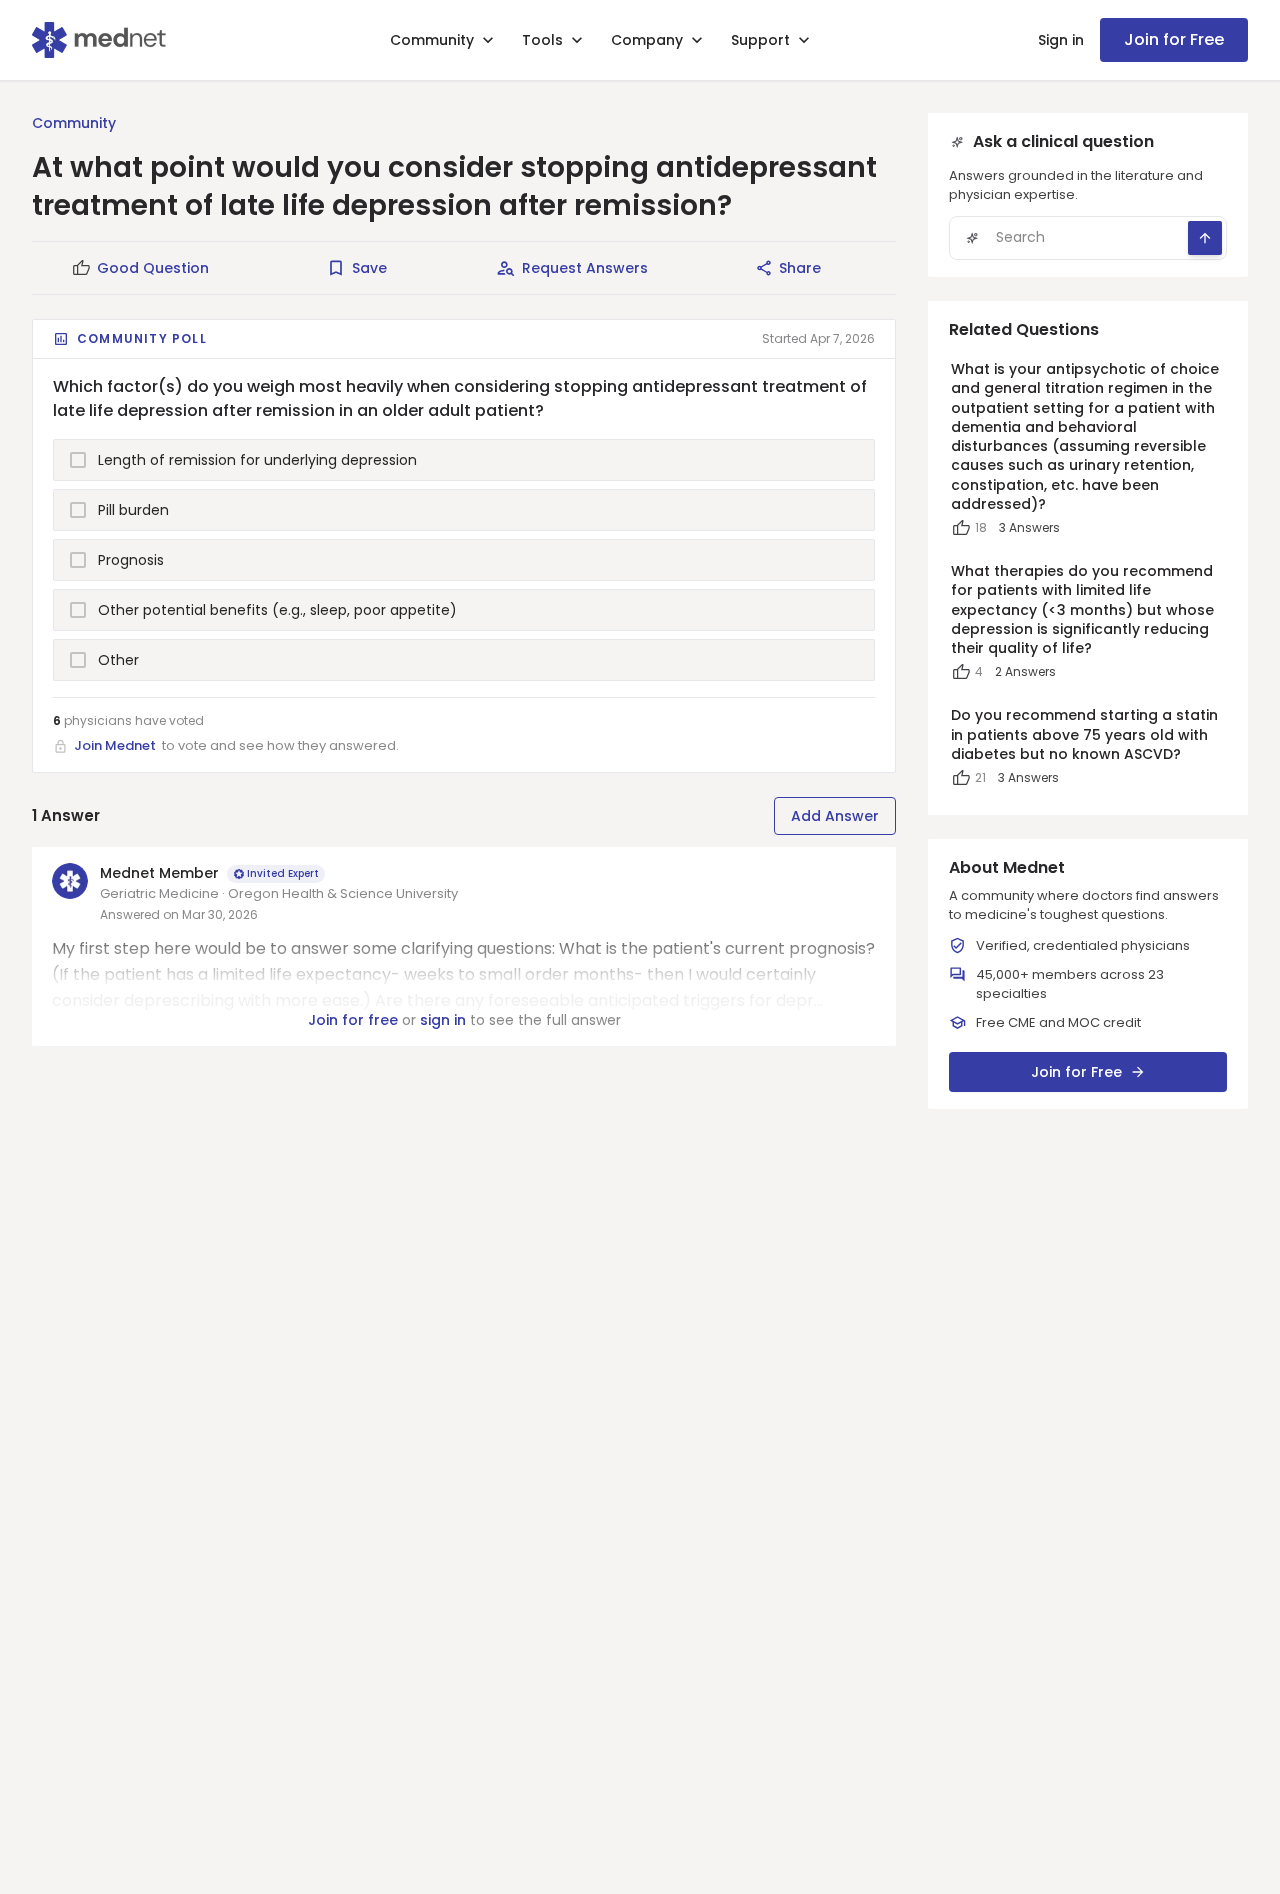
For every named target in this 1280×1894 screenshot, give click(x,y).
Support (760, 40)
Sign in (1061, 40)
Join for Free (1174, 39)
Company (647, 40)
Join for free (353, 1020)
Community (432, 40)
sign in (443, 1020)
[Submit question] (1205, 238)
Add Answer (835, 816)
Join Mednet (115, 745)
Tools (542, 40)
